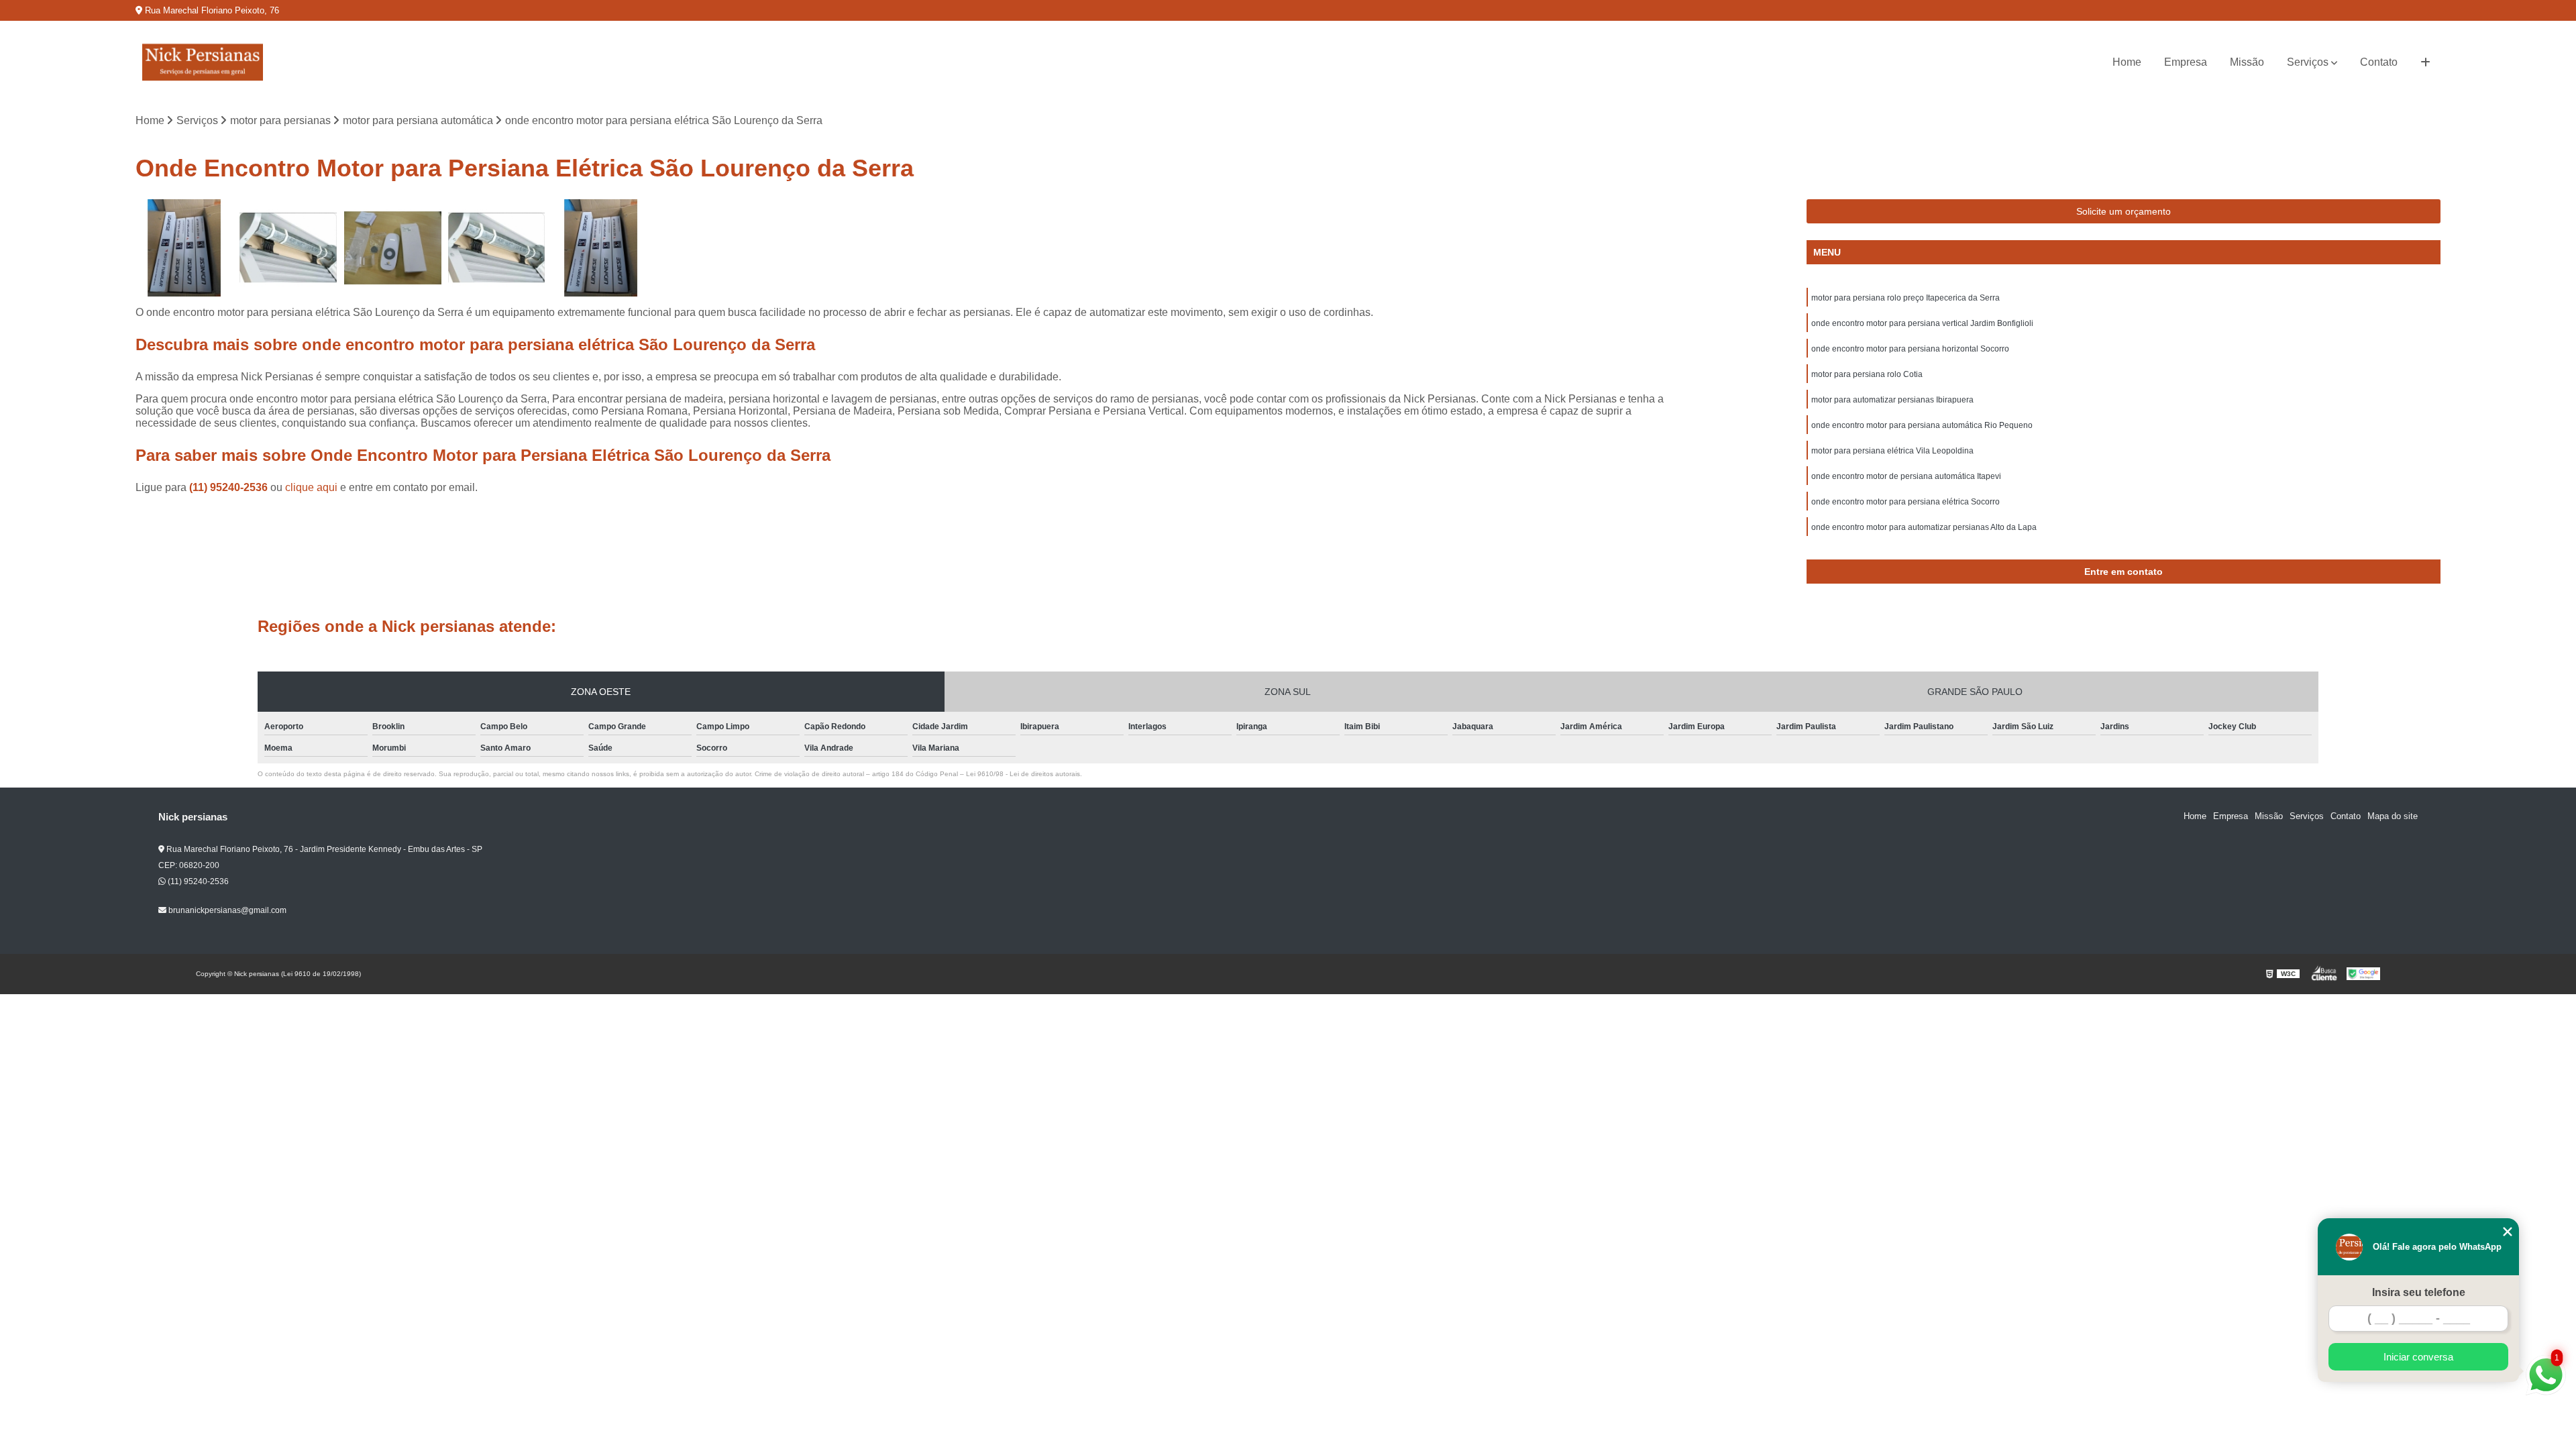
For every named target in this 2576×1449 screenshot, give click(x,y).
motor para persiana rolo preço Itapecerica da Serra (1906, 298)
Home (2127, 62)
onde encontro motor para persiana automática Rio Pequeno (1922, 425)
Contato (2379, 62)
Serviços (2308, 62)
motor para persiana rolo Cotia (1867, 374)
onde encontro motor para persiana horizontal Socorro (1910, 349)
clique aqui (311, 487)
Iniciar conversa (2418, 1357)
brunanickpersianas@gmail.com (226, 910)
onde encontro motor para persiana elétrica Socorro (1906, 502)
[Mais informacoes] (2425, 62)
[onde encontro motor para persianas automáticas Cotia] (184, 248)
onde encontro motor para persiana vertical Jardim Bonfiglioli (1922, 323)
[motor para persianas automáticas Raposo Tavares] (393, 248)
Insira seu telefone (2419, 1292)
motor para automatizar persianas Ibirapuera (1892, 400)
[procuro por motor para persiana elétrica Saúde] (497, 248)
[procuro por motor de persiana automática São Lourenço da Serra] (288, 248)
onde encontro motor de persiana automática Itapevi (1906, 476)
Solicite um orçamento (2124, 211)
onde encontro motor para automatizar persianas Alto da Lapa (1924, 527)
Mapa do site (2393, 816)
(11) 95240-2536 (230, 487)
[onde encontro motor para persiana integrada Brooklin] (601, 248)
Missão (2247, 62)
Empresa (2186, 62)
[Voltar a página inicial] (203, 62)
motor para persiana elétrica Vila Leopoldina (1892, 451)
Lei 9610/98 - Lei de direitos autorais (1023, 774)
